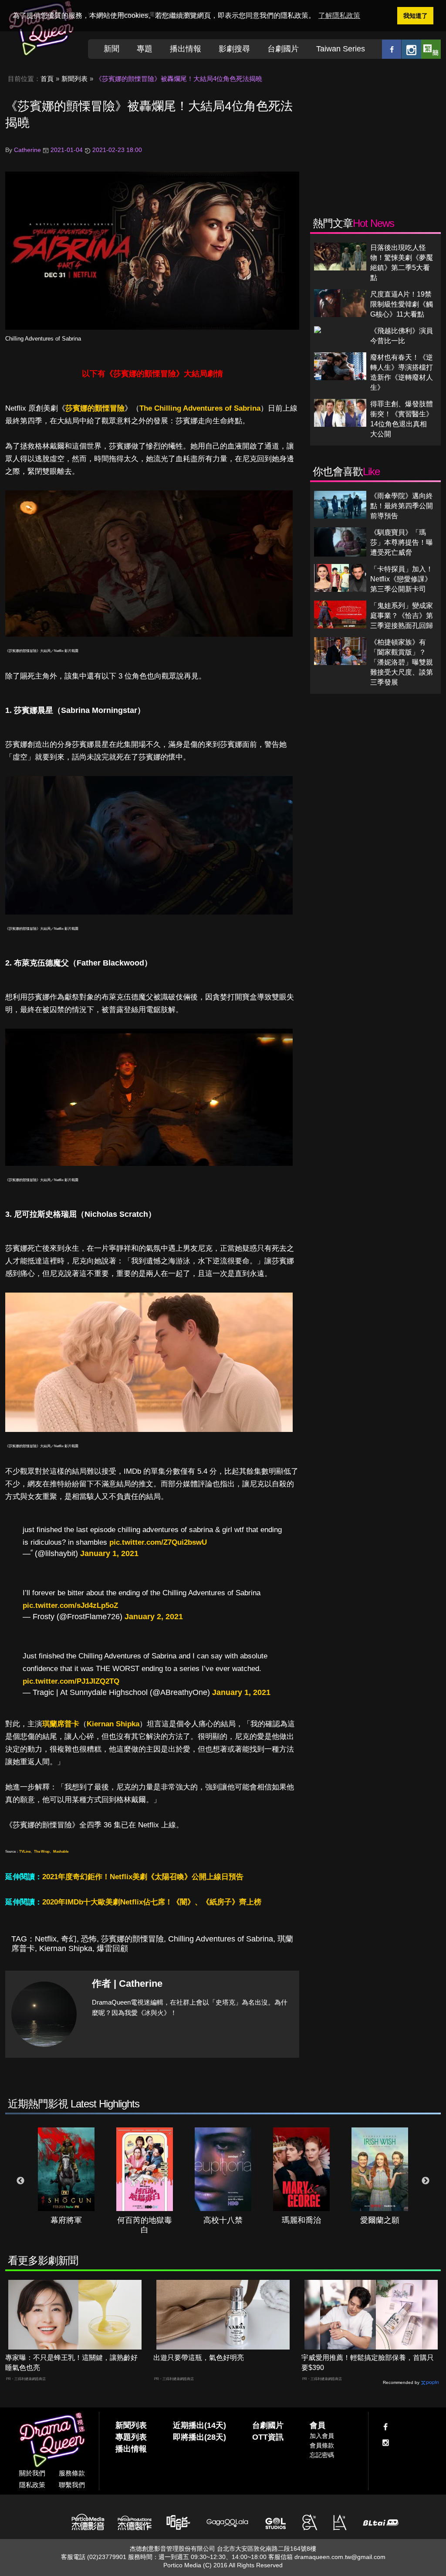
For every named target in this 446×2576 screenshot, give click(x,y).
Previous (20, 2181)
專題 (145, 49)
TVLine (25, 1852)
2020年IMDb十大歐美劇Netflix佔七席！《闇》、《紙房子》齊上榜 (152, 1902)
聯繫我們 (72, 2485)
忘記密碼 (322, 2455)
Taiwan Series (341, 49)
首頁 (47, 79)
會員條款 (322, 2445)
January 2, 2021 (154, 1617)
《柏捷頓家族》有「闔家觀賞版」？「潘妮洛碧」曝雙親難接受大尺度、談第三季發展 (402, 662)
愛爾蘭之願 (380, 2220)
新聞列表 (74, 79)
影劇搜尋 (234, 49)
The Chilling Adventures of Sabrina (200, 408)
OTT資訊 (268, 2437)
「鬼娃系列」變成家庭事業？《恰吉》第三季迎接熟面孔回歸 (402, 616)
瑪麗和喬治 (301, 2220)
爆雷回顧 (112, 1948)
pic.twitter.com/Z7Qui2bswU (158, 1542)
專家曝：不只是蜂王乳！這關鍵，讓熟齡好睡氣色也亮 (71, 2363)
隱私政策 (32, 2485)
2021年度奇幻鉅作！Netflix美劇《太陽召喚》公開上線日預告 (143, 1877)
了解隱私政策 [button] (339, 15)
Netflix (46, 1939)
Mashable (61, 1852)
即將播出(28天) (199, 2437)
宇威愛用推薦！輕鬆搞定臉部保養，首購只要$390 (368, 2363)
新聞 (111, 49)
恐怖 (89, 1939)
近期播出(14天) (199, 2425)
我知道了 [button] (416, 16)
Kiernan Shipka (113, 1724)
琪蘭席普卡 (61, 1724)
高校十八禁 (223, 2220)
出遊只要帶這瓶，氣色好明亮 (199, 2358)
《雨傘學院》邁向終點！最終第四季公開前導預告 (402, 506)
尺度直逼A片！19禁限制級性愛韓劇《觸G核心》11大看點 (402, 304)
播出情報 (186, 49)
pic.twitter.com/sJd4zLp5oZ (70, 1605)
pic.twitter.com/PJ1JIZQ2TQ (71, 1681)
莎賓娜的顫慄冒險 (95, 408)
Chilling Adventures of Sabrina (43, 339)
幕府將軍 (66, 2220)
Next (426, 2181)
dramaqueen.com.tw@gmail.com (340, 2557)
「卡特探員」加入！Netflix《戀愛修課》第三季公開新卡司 (402, 579)
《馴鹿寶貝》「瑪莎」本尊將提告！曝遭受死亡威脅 (402, 542)
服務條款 (72, 2473)
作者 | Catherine (127, 1983)
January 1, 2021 (109, 1553)
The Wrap (42, 1852)
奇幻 (69, 1939)
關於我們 (32, 2473)
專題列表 (131, 2437)
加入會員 (322, 2436)
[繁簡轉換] (431, 49)
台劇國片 (283, 49)
